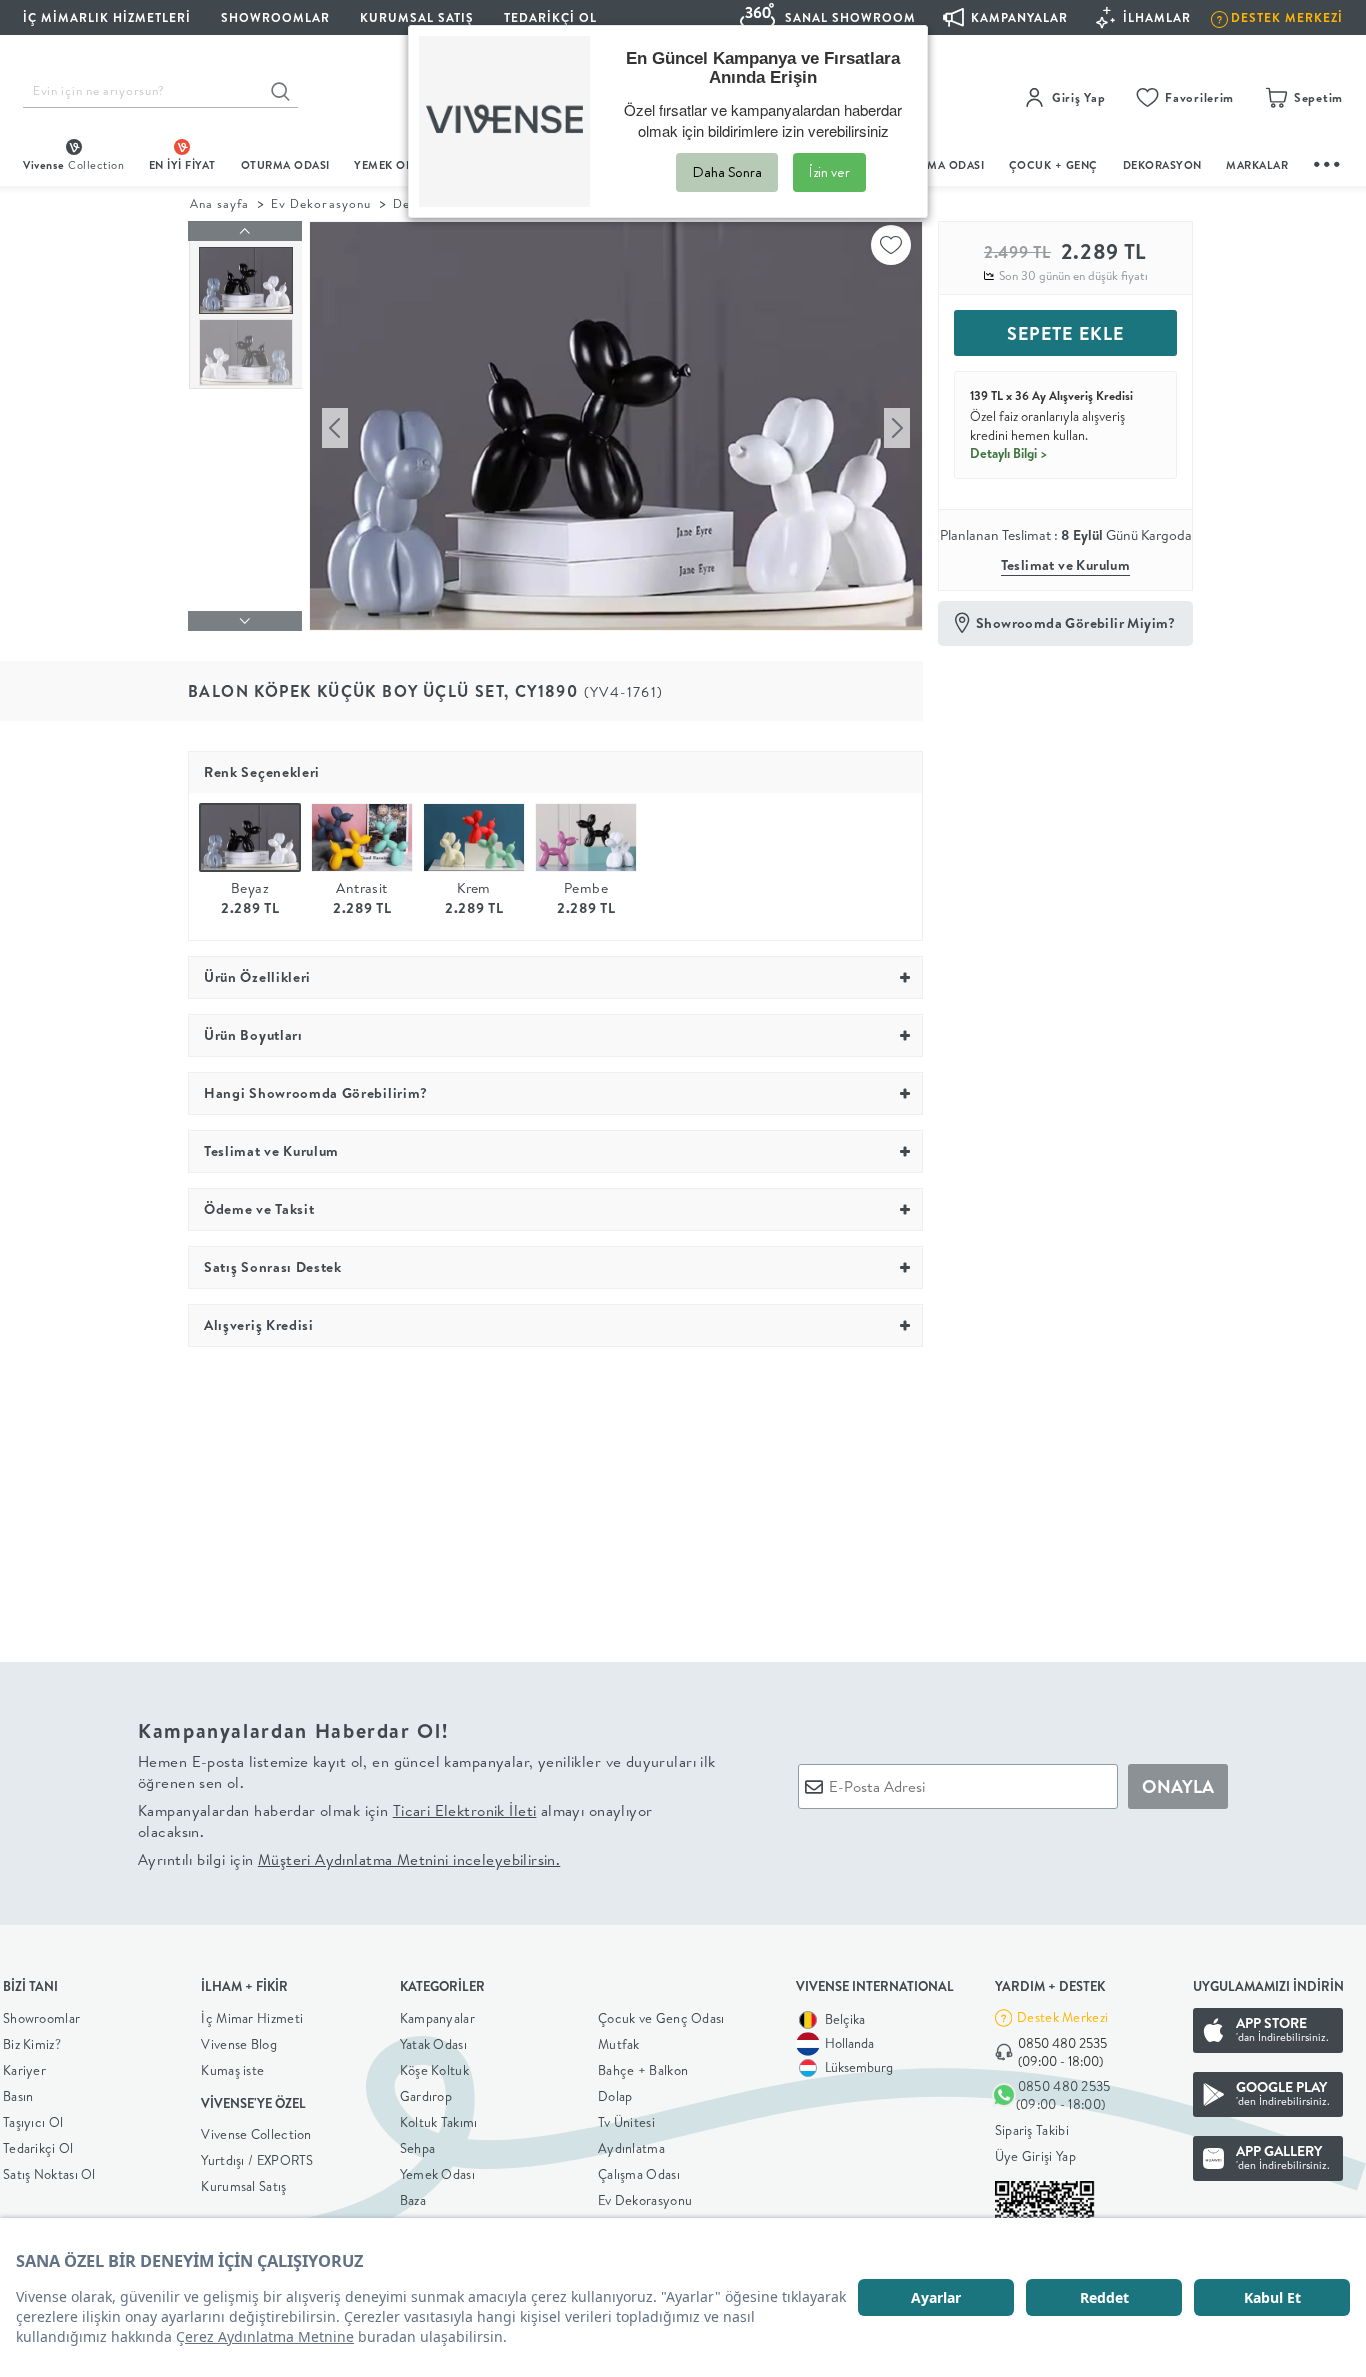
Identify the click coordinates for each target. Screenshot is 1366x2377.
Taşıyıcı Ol (33, 2122)
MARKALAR (1257, 165)
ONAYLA (1178, 1786)
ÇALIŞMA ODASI (940, 165)
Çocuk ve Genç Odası (661, 2018)
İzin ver (829, 172)
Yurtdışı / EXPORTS (257, 2160)
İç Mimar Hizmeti (252, 2018)
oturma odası (285, 165)
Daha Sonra (727, 172)
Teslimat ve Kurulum (1066, 565)
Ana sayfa (219, 203)
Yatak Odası (433, 2044)
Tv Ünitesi (626, 2122)
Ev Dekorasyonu (320, 203)
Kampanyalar (437, 2018)
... (1328, 161)
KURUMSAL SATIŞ (417, 17)
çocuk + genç (1053, 165)
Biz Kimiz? (32, 2044)
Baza (413, 2200)
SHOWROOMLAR (275, 17)
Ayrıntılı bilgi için (349, 1859)
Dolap (615, 2096)
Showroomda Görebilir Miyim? (1076, 623)
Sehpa (418, 2148)
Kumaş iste (232, 2070)
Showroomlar (41, 2018)
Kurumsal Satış (243, 2186)
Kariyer (24, 2070)
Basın (18, 2096)
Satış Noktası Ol (49, 2174)
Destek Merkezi (1062, 2017)
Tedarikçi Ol (550, 17)
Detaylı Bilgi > (1009, 453)
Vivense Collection (256, 2134)
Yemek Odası (437, 2174)
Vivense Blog (239, 2044)
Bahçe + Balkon (643, 2070)
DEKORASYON (1162, 165)
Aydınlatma (631, 2148)
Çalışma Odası (639, 2174)
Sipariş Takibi (1032, 2130)
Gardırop (426, 2096)
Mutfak (619, 2044)
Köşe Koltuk (434, 2070)
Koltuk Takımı (439, 2122)
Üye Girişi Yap (1035, 2156)
